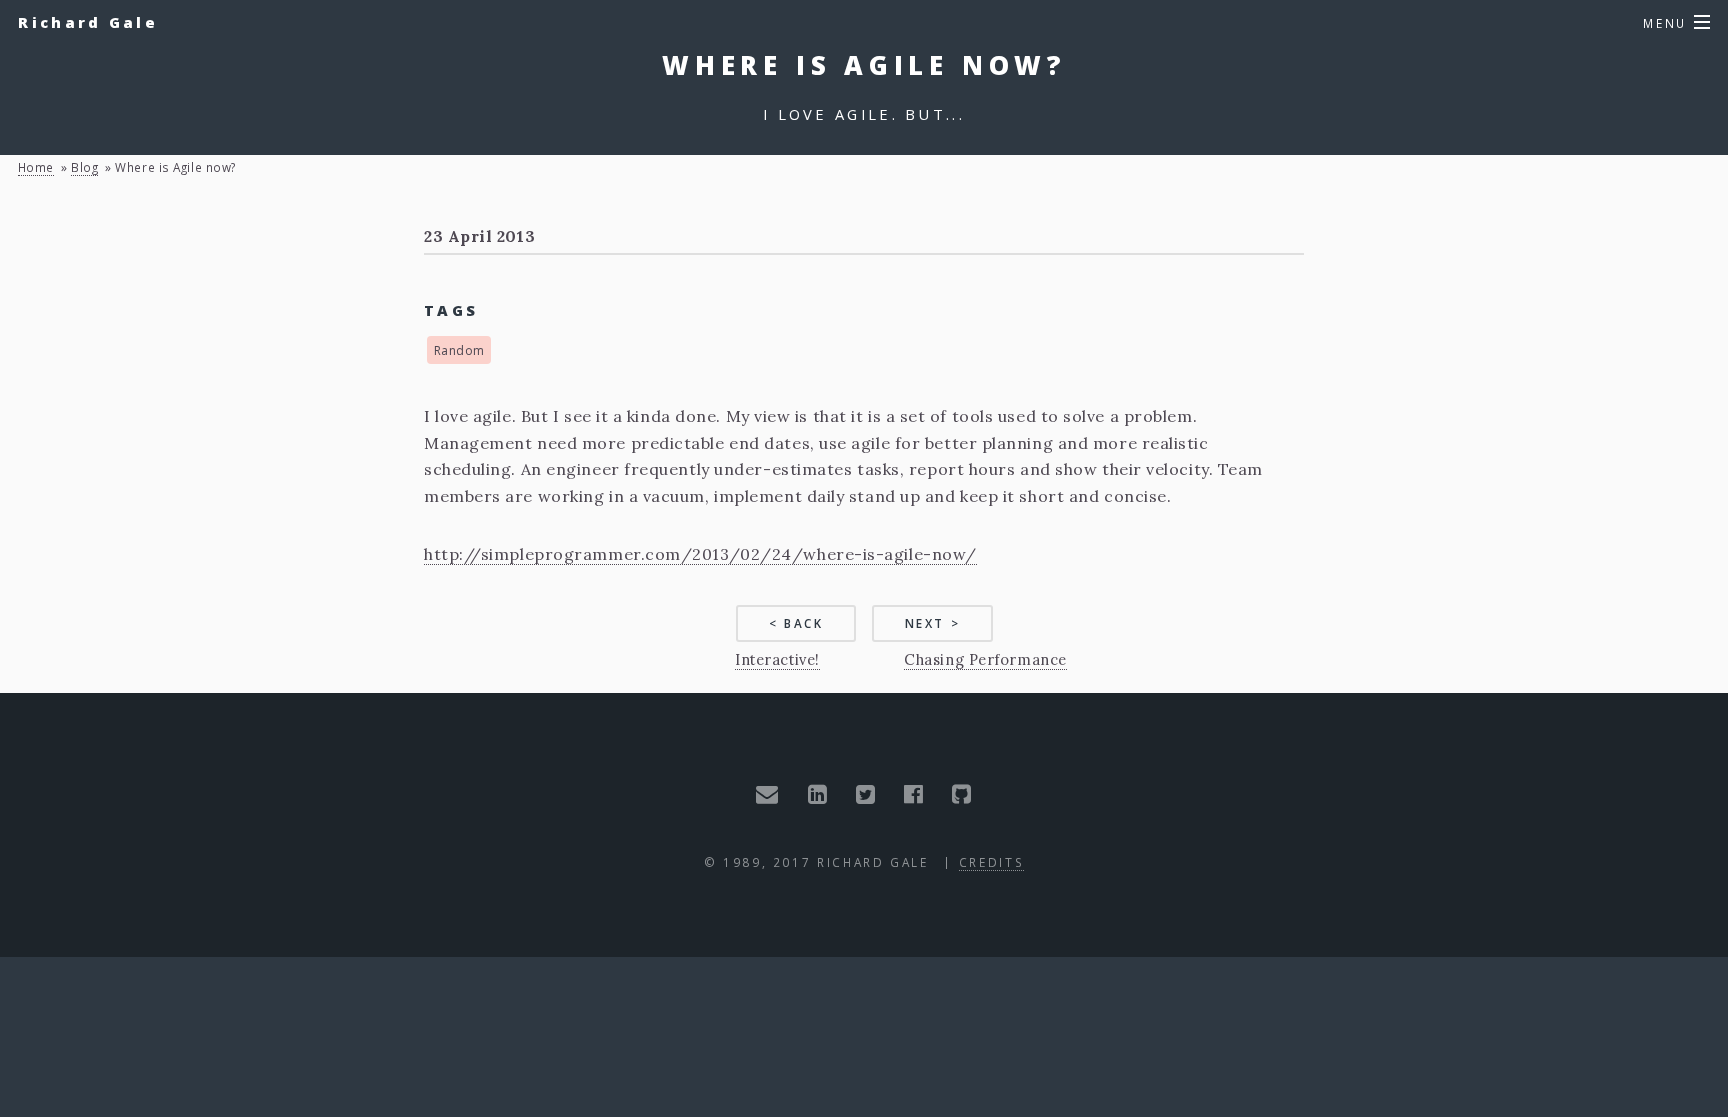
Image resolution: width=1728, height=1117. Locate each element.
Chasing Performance (985, 659)
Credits (991, 862)
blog (84, 167)
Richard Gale (88, 22)
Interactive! (777, 659)
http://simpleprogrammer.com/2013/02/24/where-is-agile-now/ (700, 554)
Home (36, 167)
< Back (796, 623)
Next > (933, 623)
